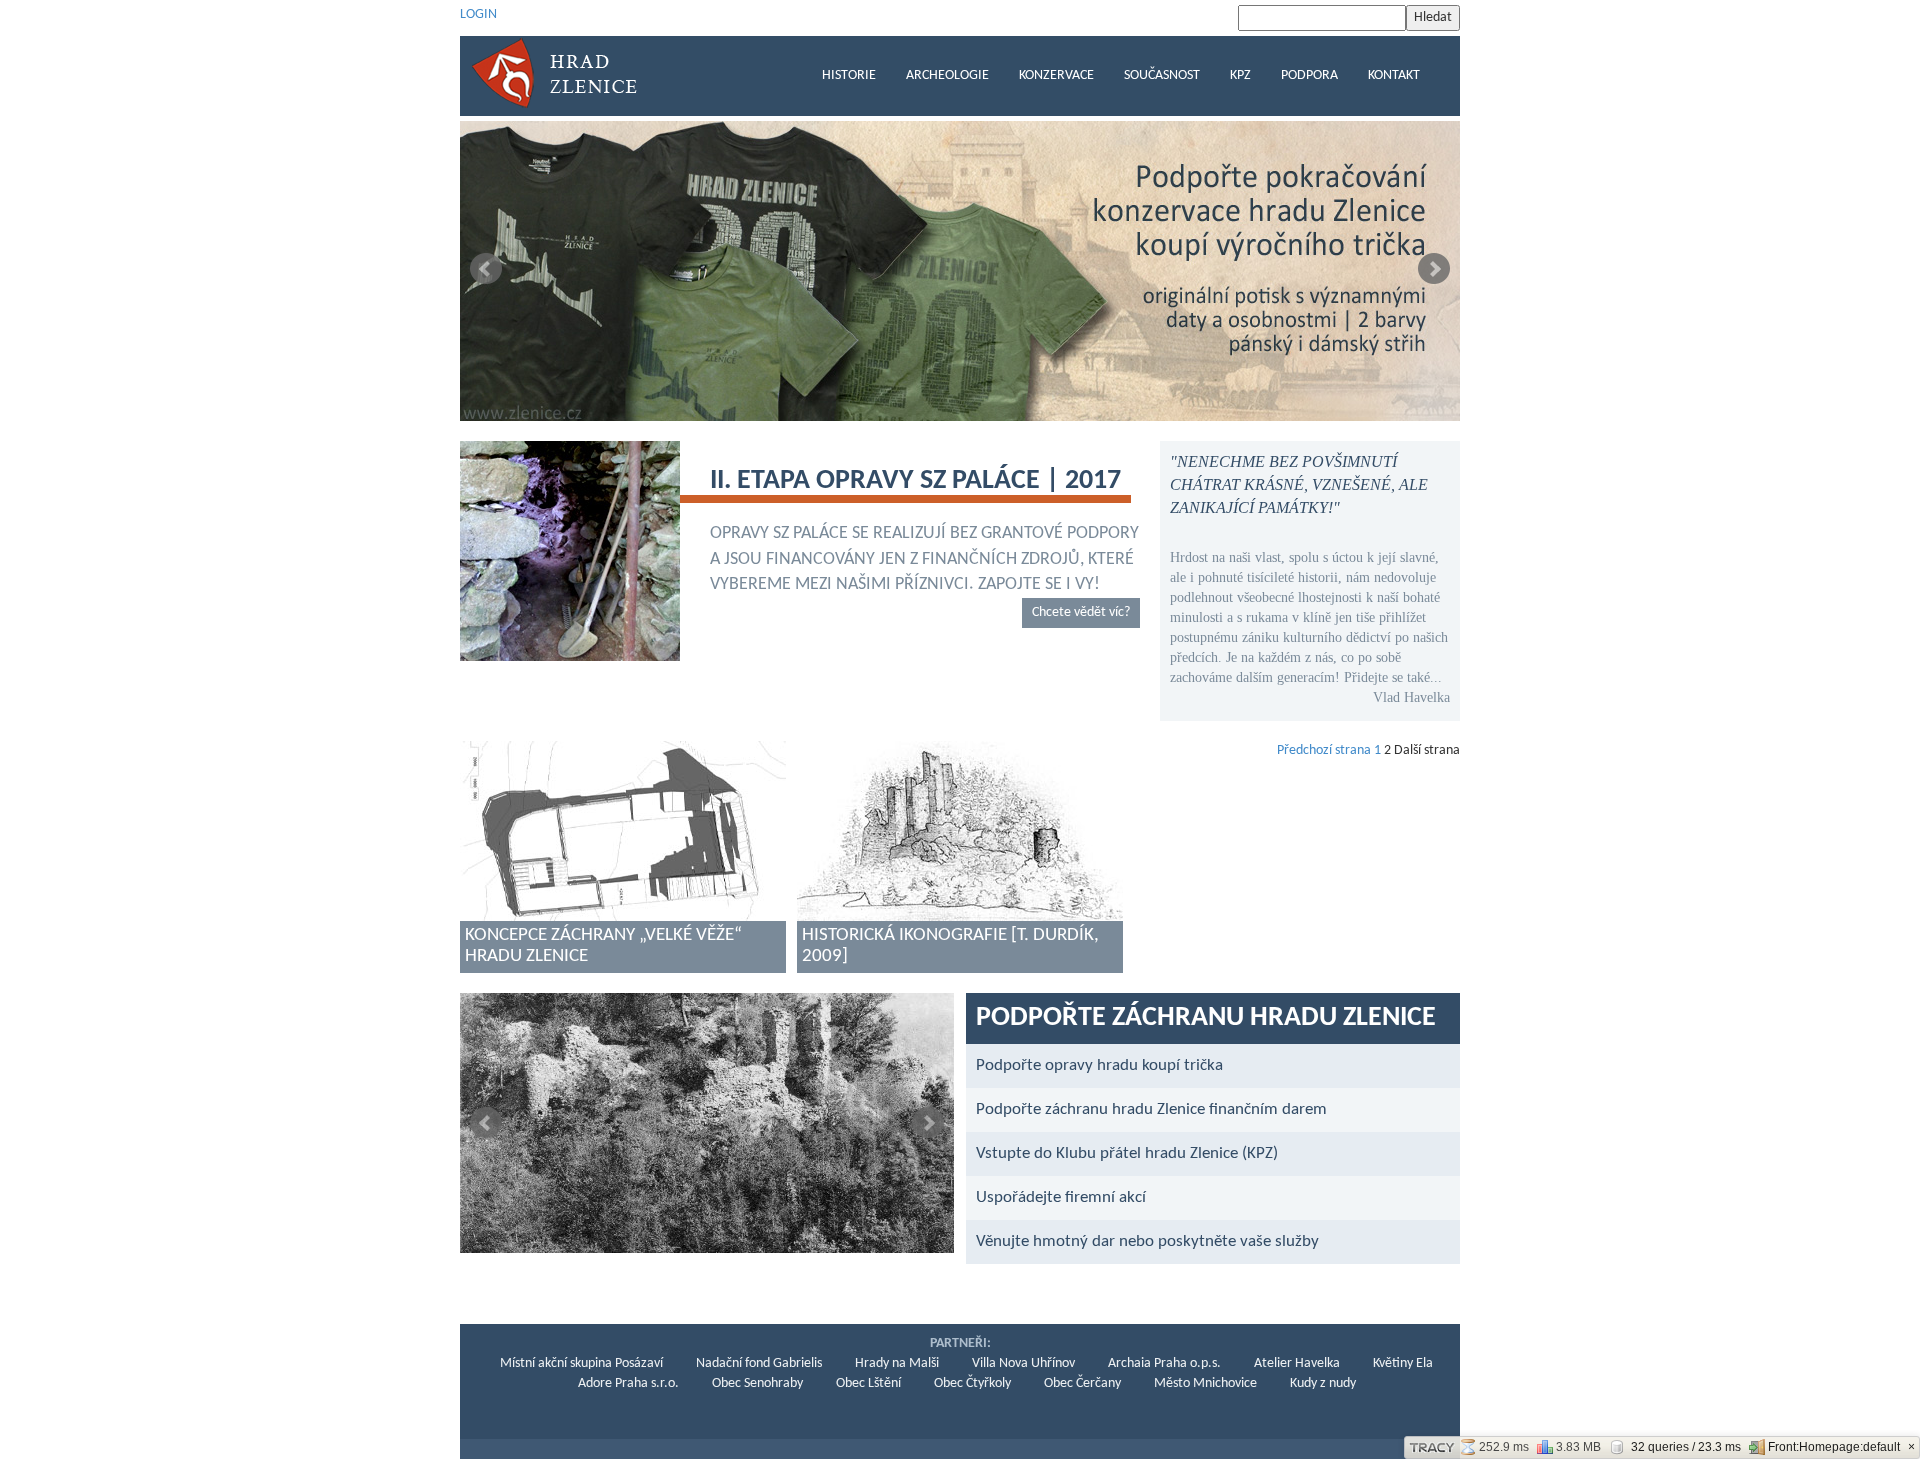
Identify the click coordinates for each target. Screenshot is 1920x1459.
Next (1434, 269)
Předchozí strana (1324, 750)
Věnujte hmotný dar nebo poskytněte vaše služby (1147, 1241)
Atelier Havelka (1297, 1363)
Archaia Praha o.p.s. (1164, 1363)
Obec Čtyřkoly (972, 1383)
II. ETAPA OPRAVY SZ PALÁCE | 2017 (915, 481)
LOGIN (478, 14)
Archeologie (947, 75)
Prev (486, 269)
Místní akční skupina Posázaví (581, 1363)
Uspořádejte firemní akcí (1061, 1197)
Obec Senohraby (757, 1383)
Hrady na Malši (897, 1363)
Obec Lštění (868, 1383)
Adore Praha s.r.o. (628, 1383)
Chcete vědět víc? (1081, 612)
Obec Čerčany (1082, 1383)
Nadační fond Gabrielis (759, 1363)
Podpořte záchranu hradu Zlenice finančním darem (1151, 1109)
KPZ (1240, 75)
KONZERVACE (1056, 75)
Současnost (1162, 75)
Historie (849, 75)
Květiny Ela (1403, 1363)
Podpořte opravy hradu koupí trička (1099, 1065)
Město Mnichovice (1205, 1383)
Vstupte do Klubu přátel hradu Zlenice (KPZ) (1127, 1153)
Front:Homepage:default (1834, 1447)
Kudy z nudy (1323, 1383)
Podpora (1309, 75)
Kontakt (1394, 75)
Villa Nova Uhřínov (1023, 1363)
